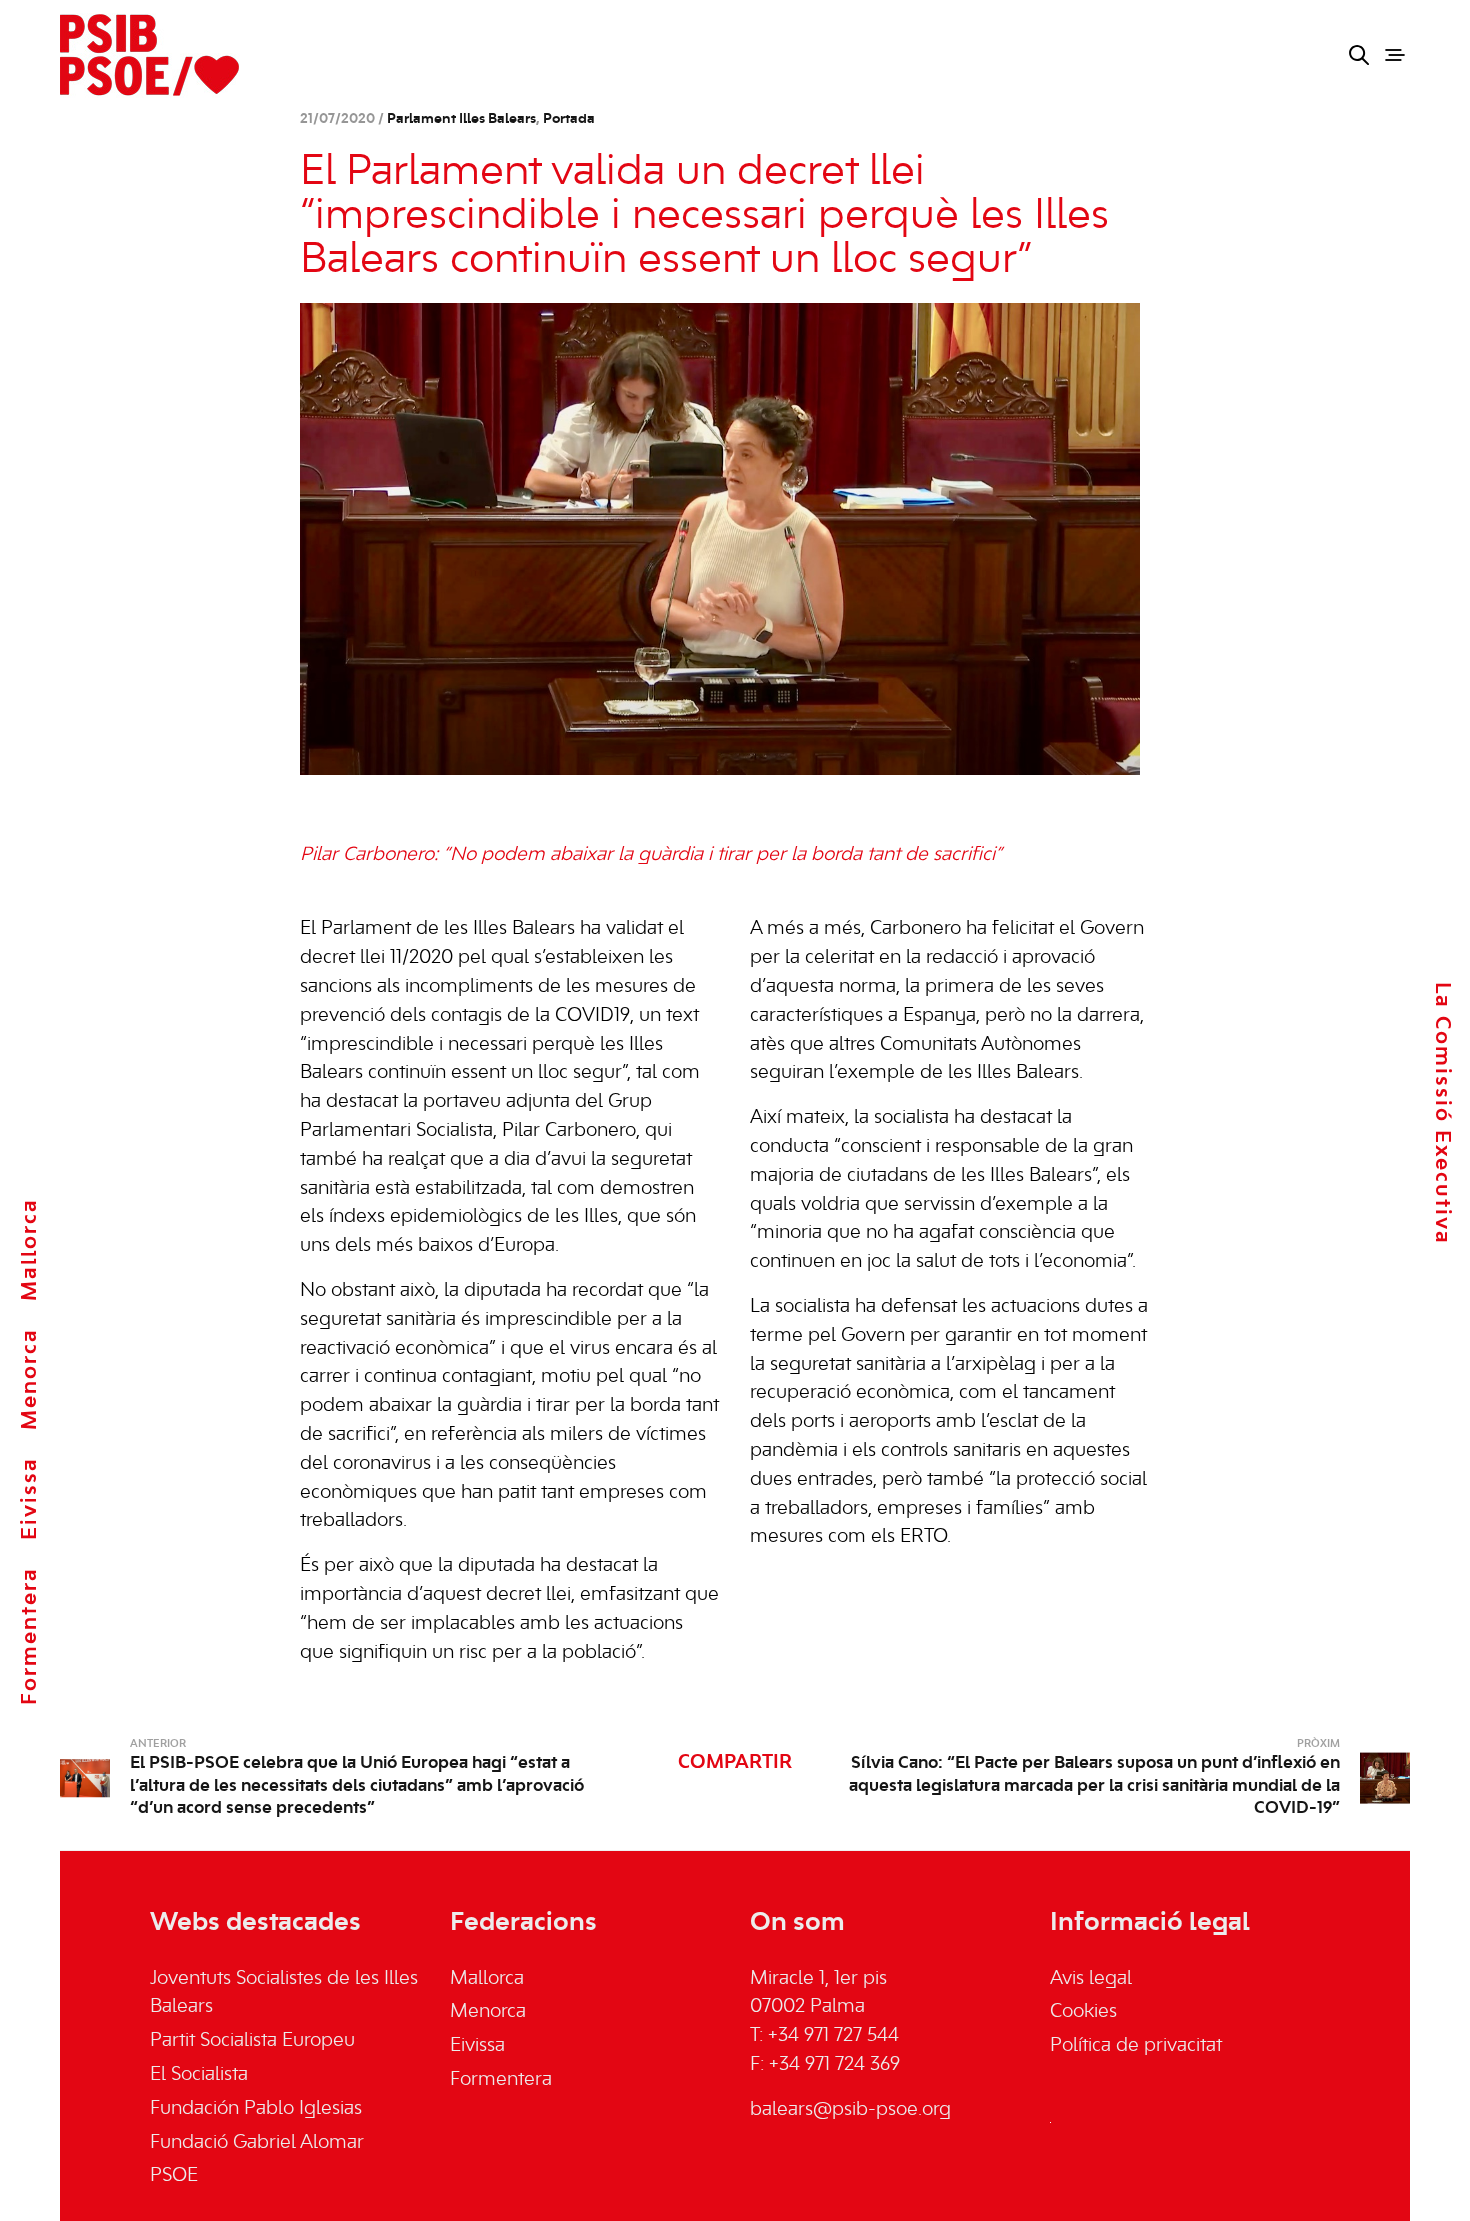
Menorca (30, 1379)
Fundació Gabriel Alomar (257, 2143)
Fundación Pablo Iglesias (256, 2109)
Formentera (30, 1636)
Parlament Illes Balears (461, 119)
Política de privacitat (1136, 2046)
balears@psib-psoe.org (850, 2110)
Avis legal (1091, 1979)
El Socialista (199, 2075)
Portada (569, 119)
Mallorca (30, 1249)
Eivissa (30, 1498)
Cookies (1083, 2012)
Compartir (735, 1763)
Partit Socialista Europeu (252, 2041)
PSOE (174, 2176)
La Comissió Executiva (1442, 1112)
